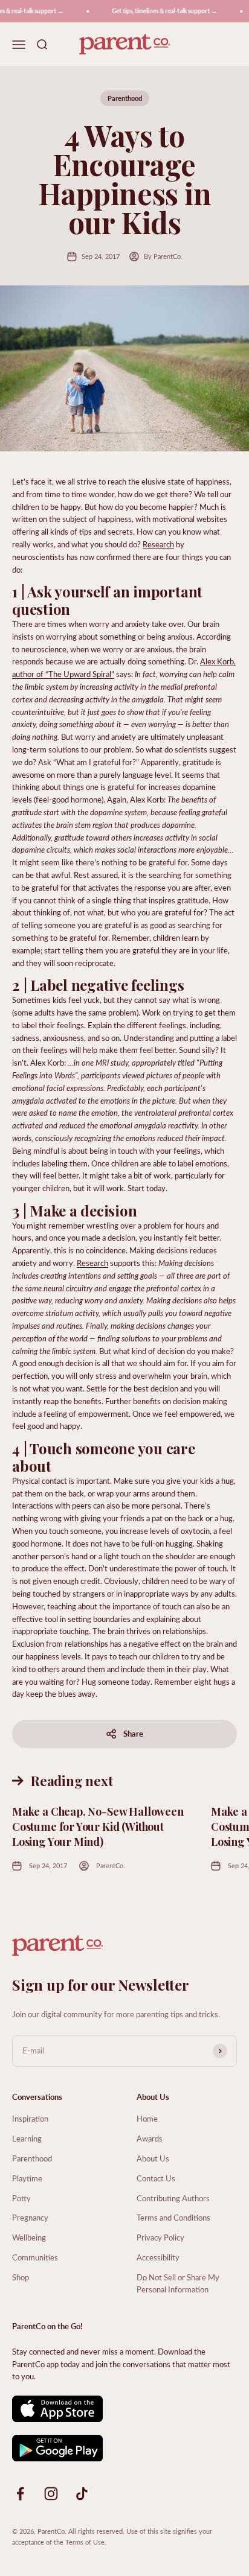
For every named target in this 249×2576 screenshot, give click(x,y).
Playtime (27, 2178)
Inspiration (30, 2118)
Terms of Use (85, 2542)
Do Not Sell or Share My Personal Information (178, 2283)
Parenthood (125, 98)
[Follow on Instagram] (51, 2494)
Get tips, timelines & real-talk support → (160, 11)
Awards (150, 2138)
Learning (27, 2138)
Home (147, 2118)
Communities (35, 2257)
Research (158, 544)
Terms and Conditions (173, 2217)
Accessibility (158, 2257)
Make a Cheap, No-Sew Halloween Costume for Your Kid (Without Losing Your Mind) (98, 1827)
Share (133, 1733)
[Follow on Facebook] (20, 2494)
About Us (153, 2158)
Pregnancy (30, 2217)
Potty (21, 2198)
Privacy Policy (160, 2237)
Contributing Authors (173, 2198)
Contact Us (156, 2178)
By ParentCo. (163, 256)
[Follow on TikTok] (82, 2494)
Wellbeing (29, 2237)
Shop (21, 2277)
